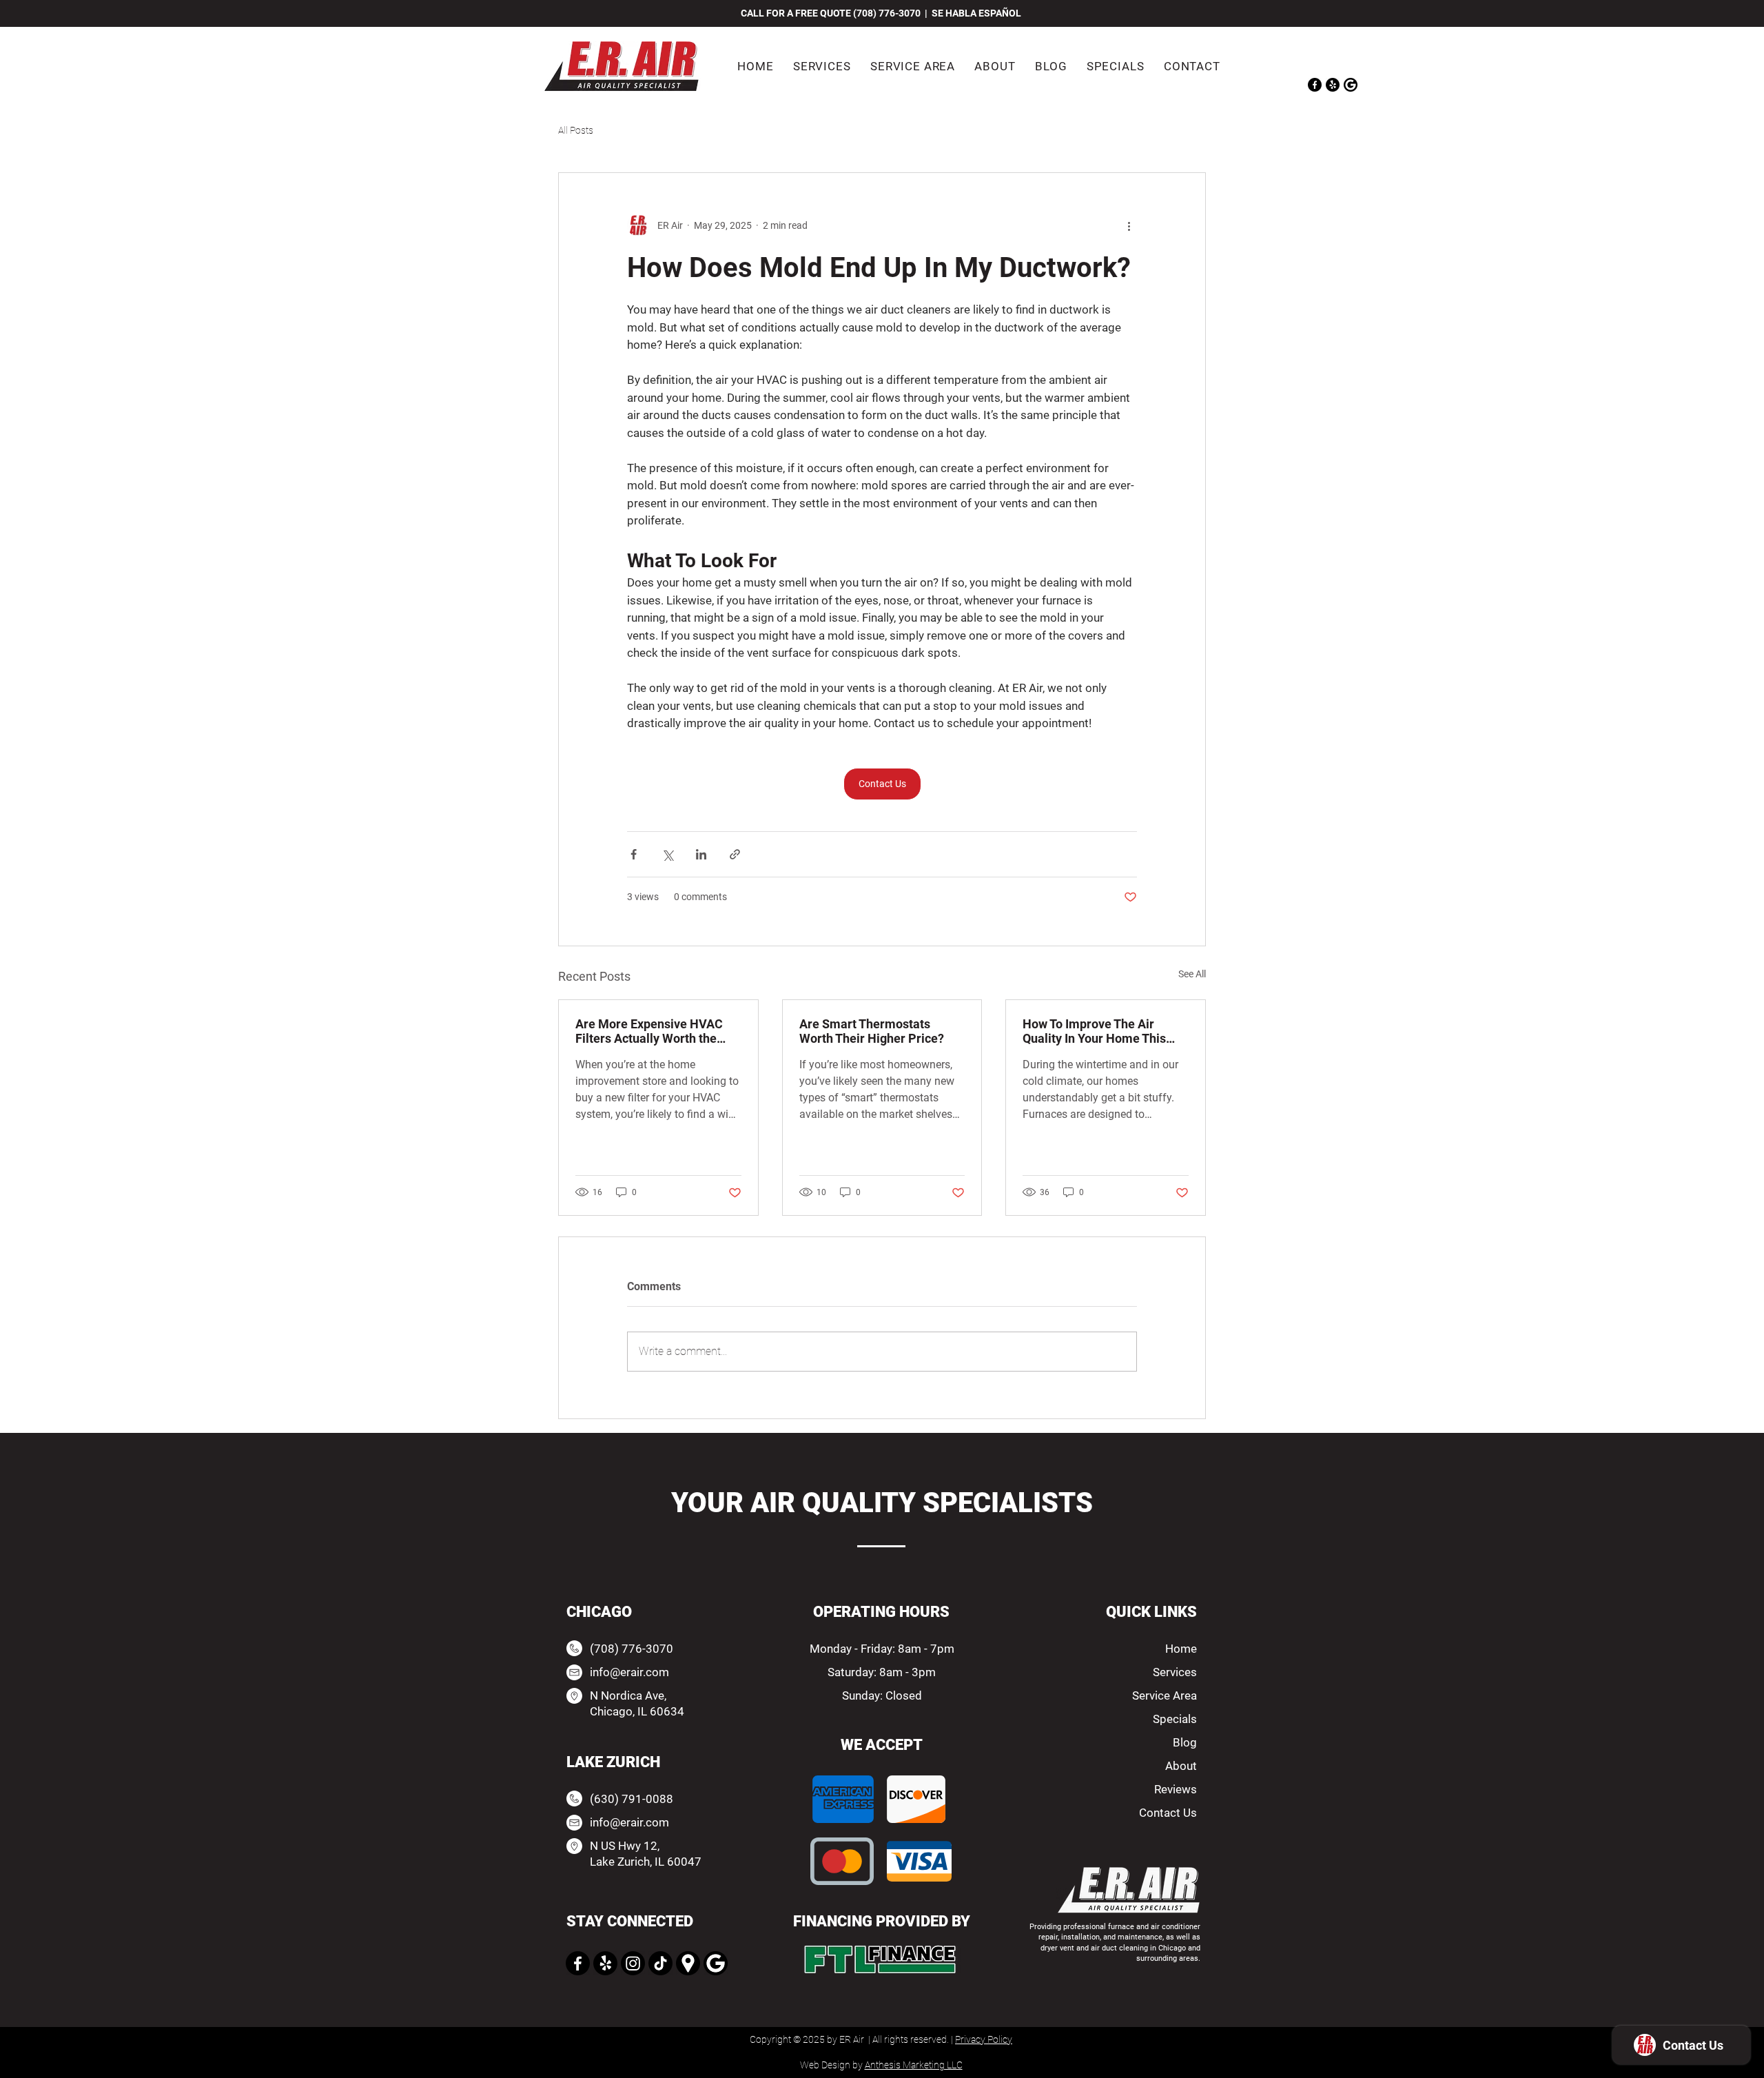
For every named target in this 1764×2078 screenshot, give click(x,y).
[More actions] (1129, 225)
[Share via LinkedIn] (701, 854)
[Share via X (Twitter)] (667, 854)
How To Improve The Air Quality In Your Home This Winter (1094, 1031)
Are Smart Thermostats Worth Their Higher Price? (872, 1031)
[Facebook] (1315, 85)
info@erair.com (629, 1672)
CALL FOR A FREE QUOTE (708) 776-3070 (832, 13)
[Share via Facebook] (634, 854)
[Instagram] (633, 1963)
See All (1192, 974)
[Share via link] (735, 854)
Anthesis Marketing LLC (914, 2065)
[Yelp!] (1333, 85)
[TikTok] (660, 1963)
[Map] (688, 1963)
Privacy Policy (984, 2039)
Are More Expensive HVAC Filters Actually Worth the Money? (649, 1031)
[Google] (1351, 85)
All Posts (576, 130)
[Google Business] (716, 1963)
